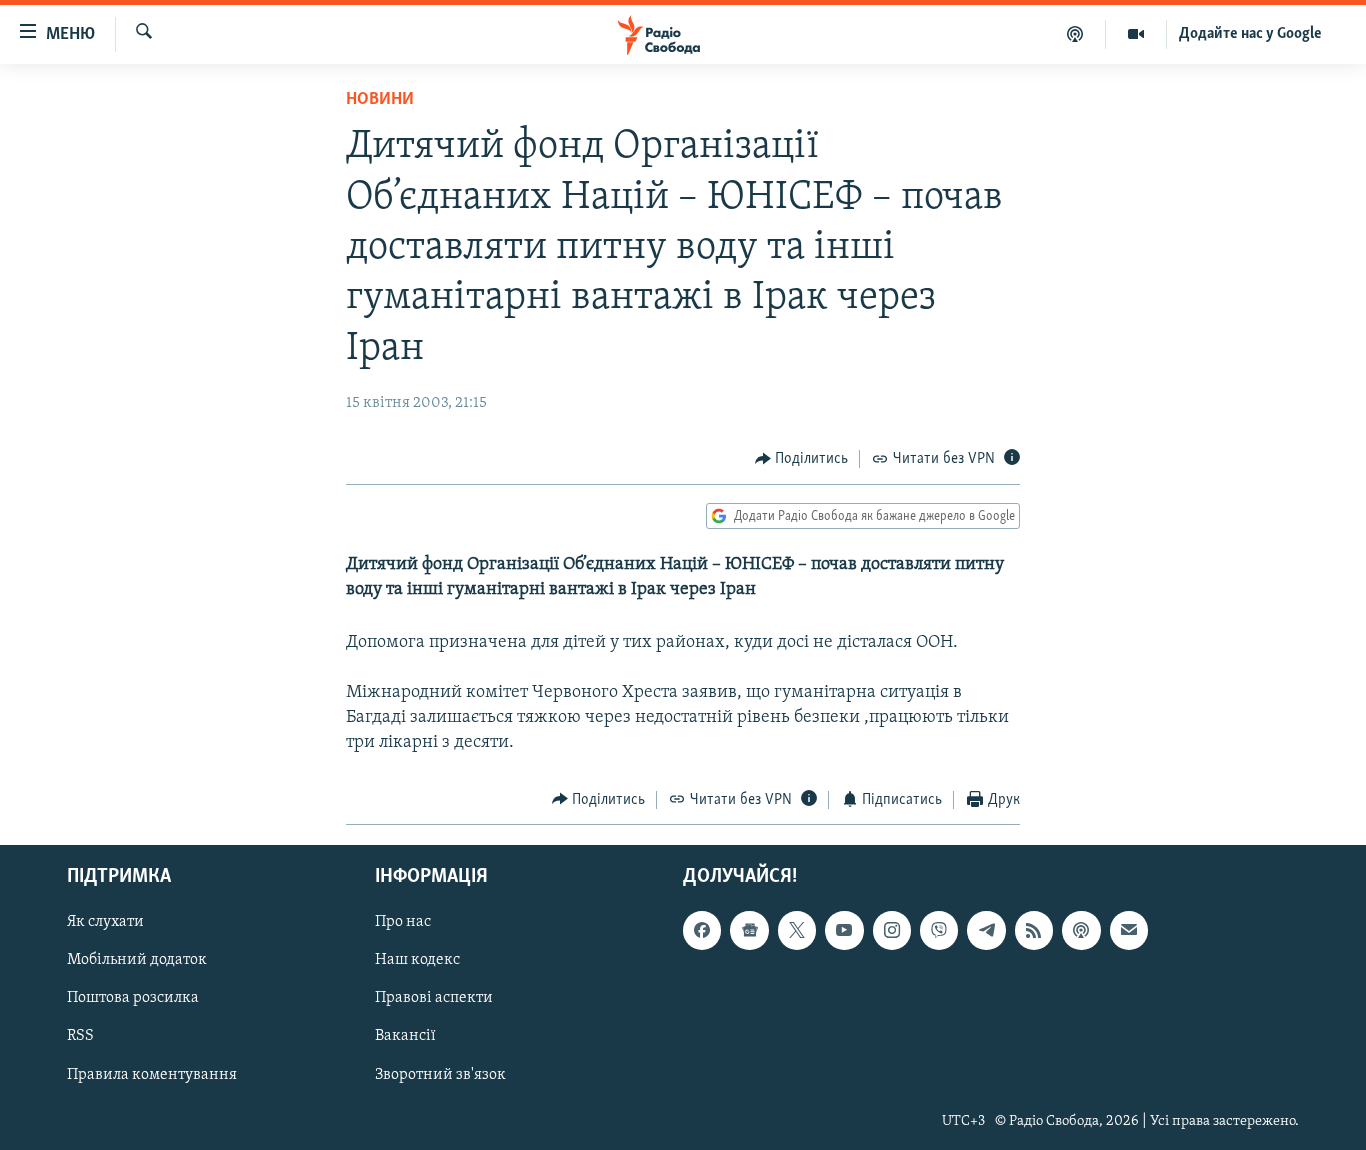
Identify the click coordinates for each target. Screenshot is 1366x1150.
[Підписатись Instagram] (892, 930)
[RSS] (1034, 930)
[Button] (802, 459)
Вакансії (405, 1037)
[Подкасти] (1075, 34)
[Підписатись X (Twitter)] (797, 930)
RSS (80, 1037)
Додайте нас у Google (1250, 34)
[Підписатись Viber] (939, 930)
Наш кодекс (417, 960)
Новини (380, 100)
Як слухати (105, 922)
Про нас (403, 922)
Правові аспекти (434, 998)
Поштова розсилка (133, 998)
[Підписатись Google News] (749, 930)
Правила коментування (152, 1075)
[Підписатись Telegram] (986, 930)
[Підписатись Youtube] (844, 930)
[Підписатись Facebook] (702, 930)
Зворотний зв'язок (440, 1075)
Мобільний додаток (137, 960)
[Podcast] (1081, 930)
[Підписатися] (1129, 930)
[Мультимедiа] (1136, 34)
